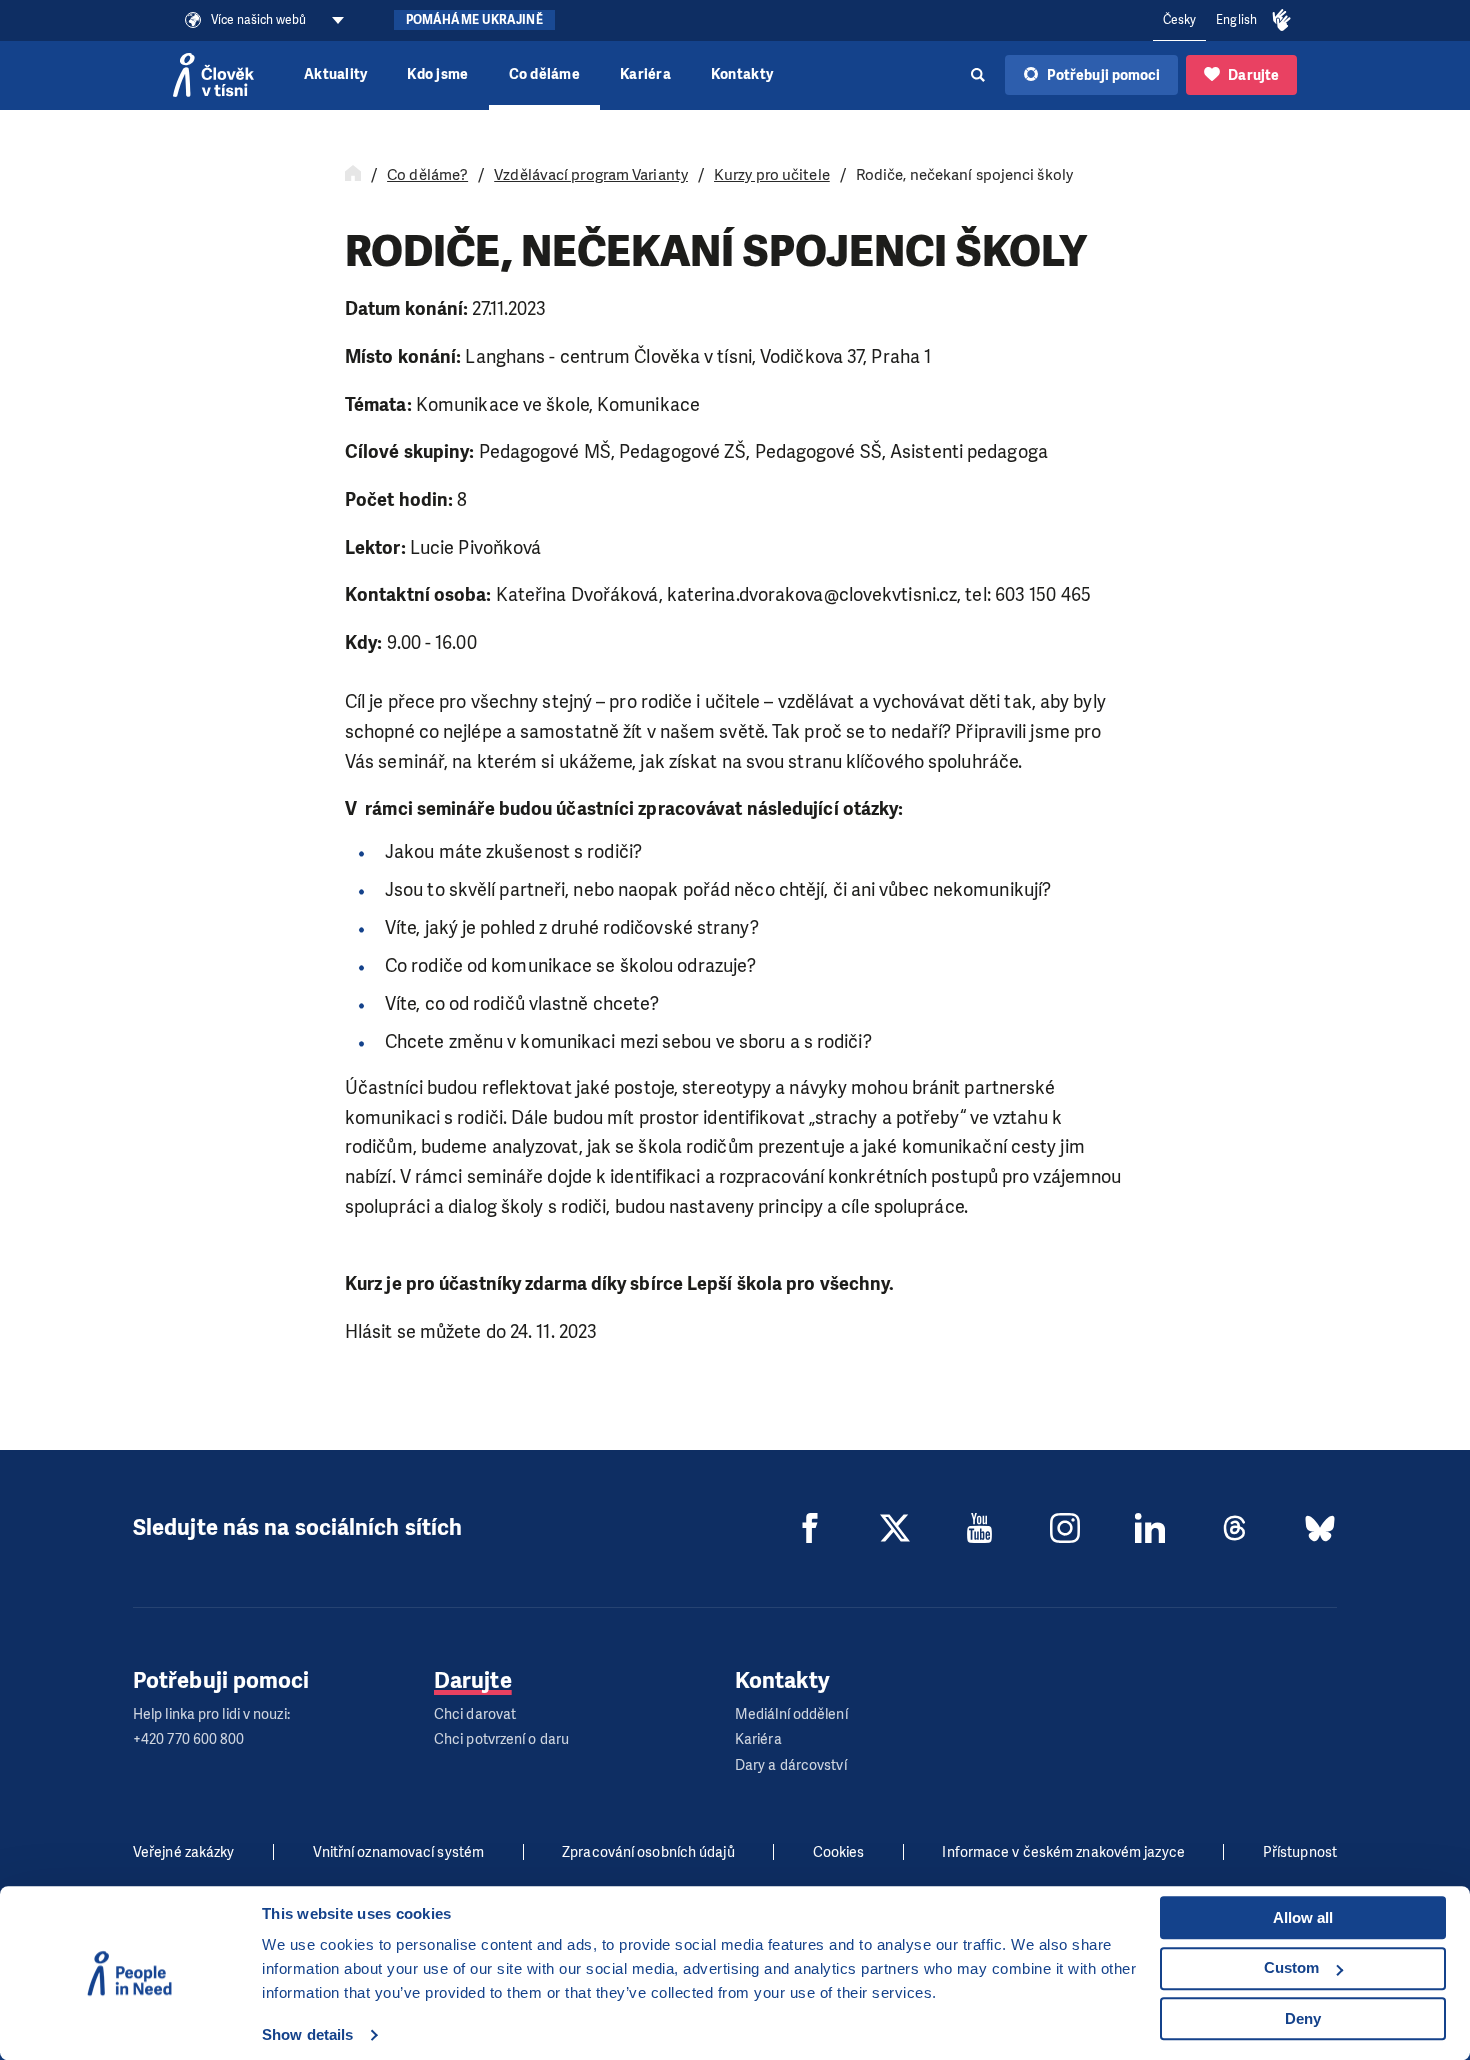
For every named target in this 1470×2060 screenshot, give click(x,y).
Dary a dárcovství (791, 1765)
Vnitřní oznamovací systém (399, 1852)
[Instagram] (1065, 1528)
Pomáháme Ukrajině (474, 20)
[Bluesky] (1320, 1528)
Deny (1303, 2018)
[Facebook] (810, 1528)
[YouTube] (980, 1528)
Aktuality (335, 74)
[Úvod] (353, 175)
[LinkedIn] (1150, 1528)
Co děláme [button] (544, 74)
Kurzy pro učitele (772, 175)
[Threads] (1235, 1528)
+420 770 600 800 (189, 1739)
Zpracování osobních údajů (648, 1852)
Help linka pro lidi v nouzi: (211, 1714)
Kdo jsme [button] (437, 74)
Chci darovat (475, 1714)
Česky (1180, 20)
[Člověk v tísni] (213, 75)
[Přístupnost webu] (1282, 21)
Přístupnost (1300, 1852)
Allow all (1303, 1917)
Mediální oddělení (791, 1714)
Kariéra (645, 74)
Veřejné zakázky (184, 1852)
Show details (307, 2034)
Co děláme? (427, 175)
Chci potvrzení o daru (501, 1739)
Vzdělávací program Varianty (591, 175)
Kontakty (742, 74)
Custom (1291, 1967)
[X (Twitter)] (895, 1528)
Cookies (839, 1852)
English (1236, 20)
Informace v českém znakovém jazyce (1063, 1852)
